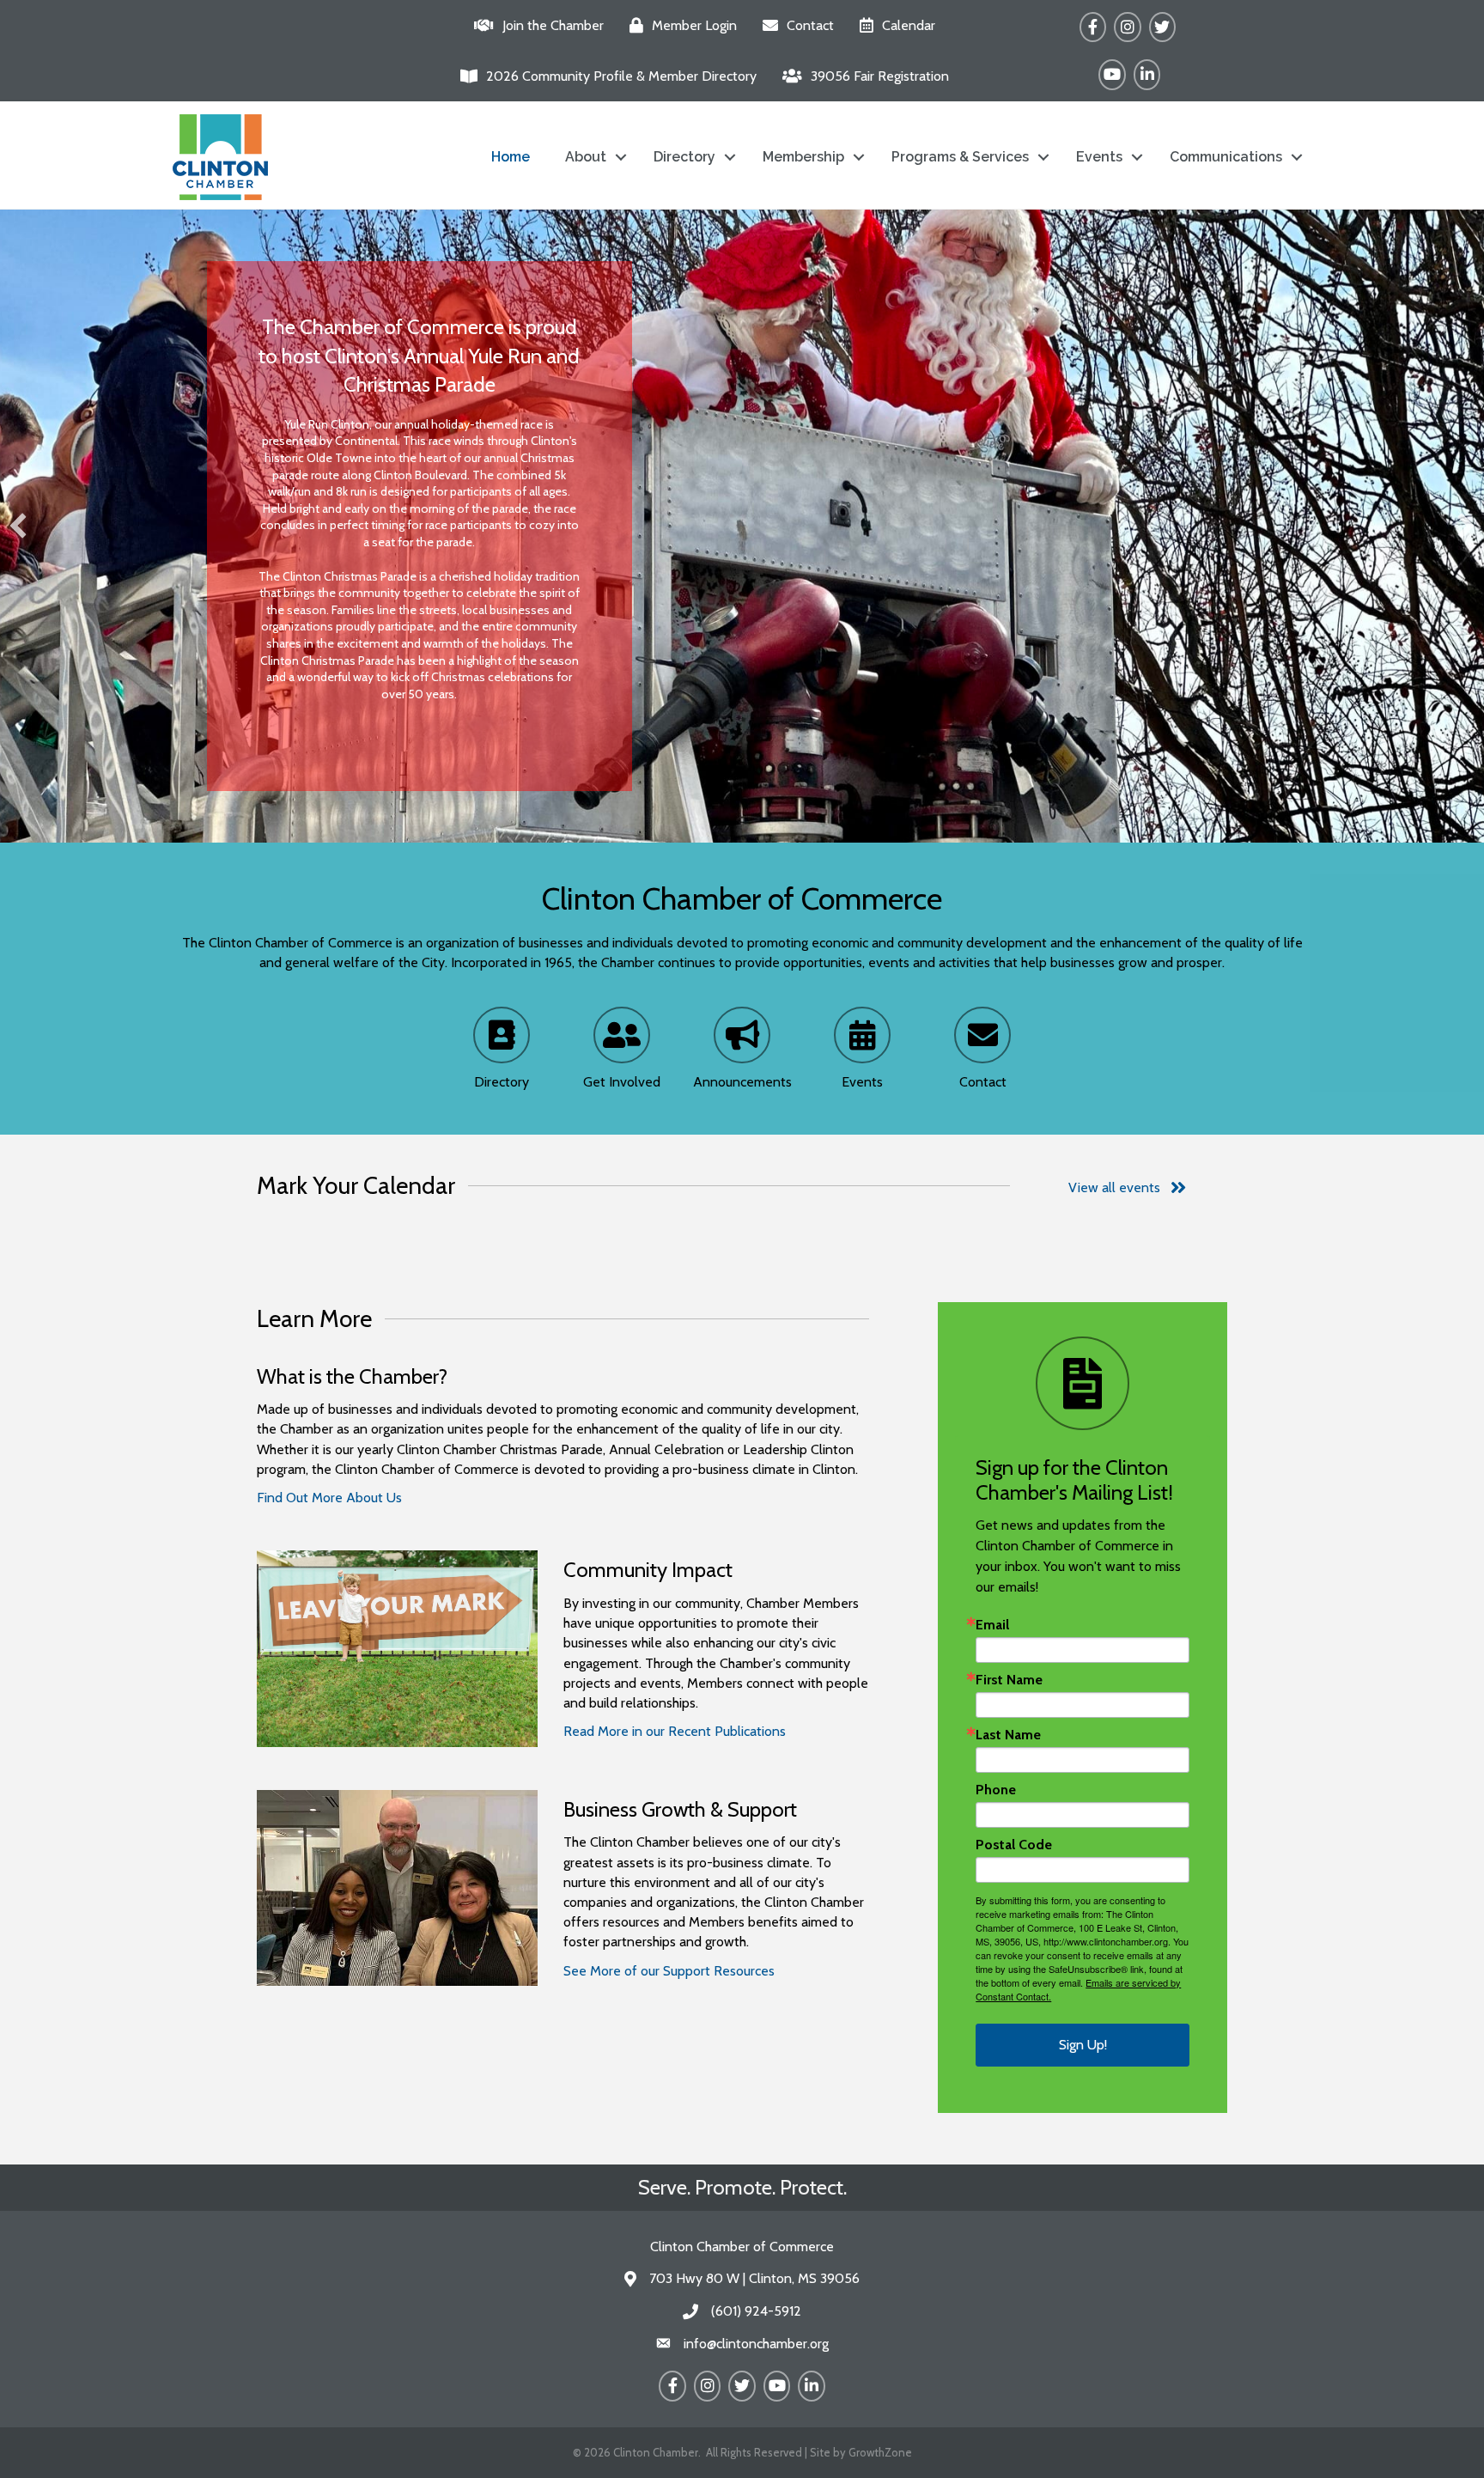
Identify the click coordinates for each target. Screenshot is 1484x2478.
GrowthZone (880, 2452)
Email (992, 1625)
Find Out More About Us (329, 1498)
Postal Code (1014, 1845)
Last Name (1008, 1735)
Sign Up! (1083, 2045)
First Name (1009, 1680)
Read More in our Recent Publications (675, 1731)
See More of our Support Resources (669, 1971)
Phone (996, 1790)
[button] (18, 526)
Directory (684, 157)
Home (511, 157)
